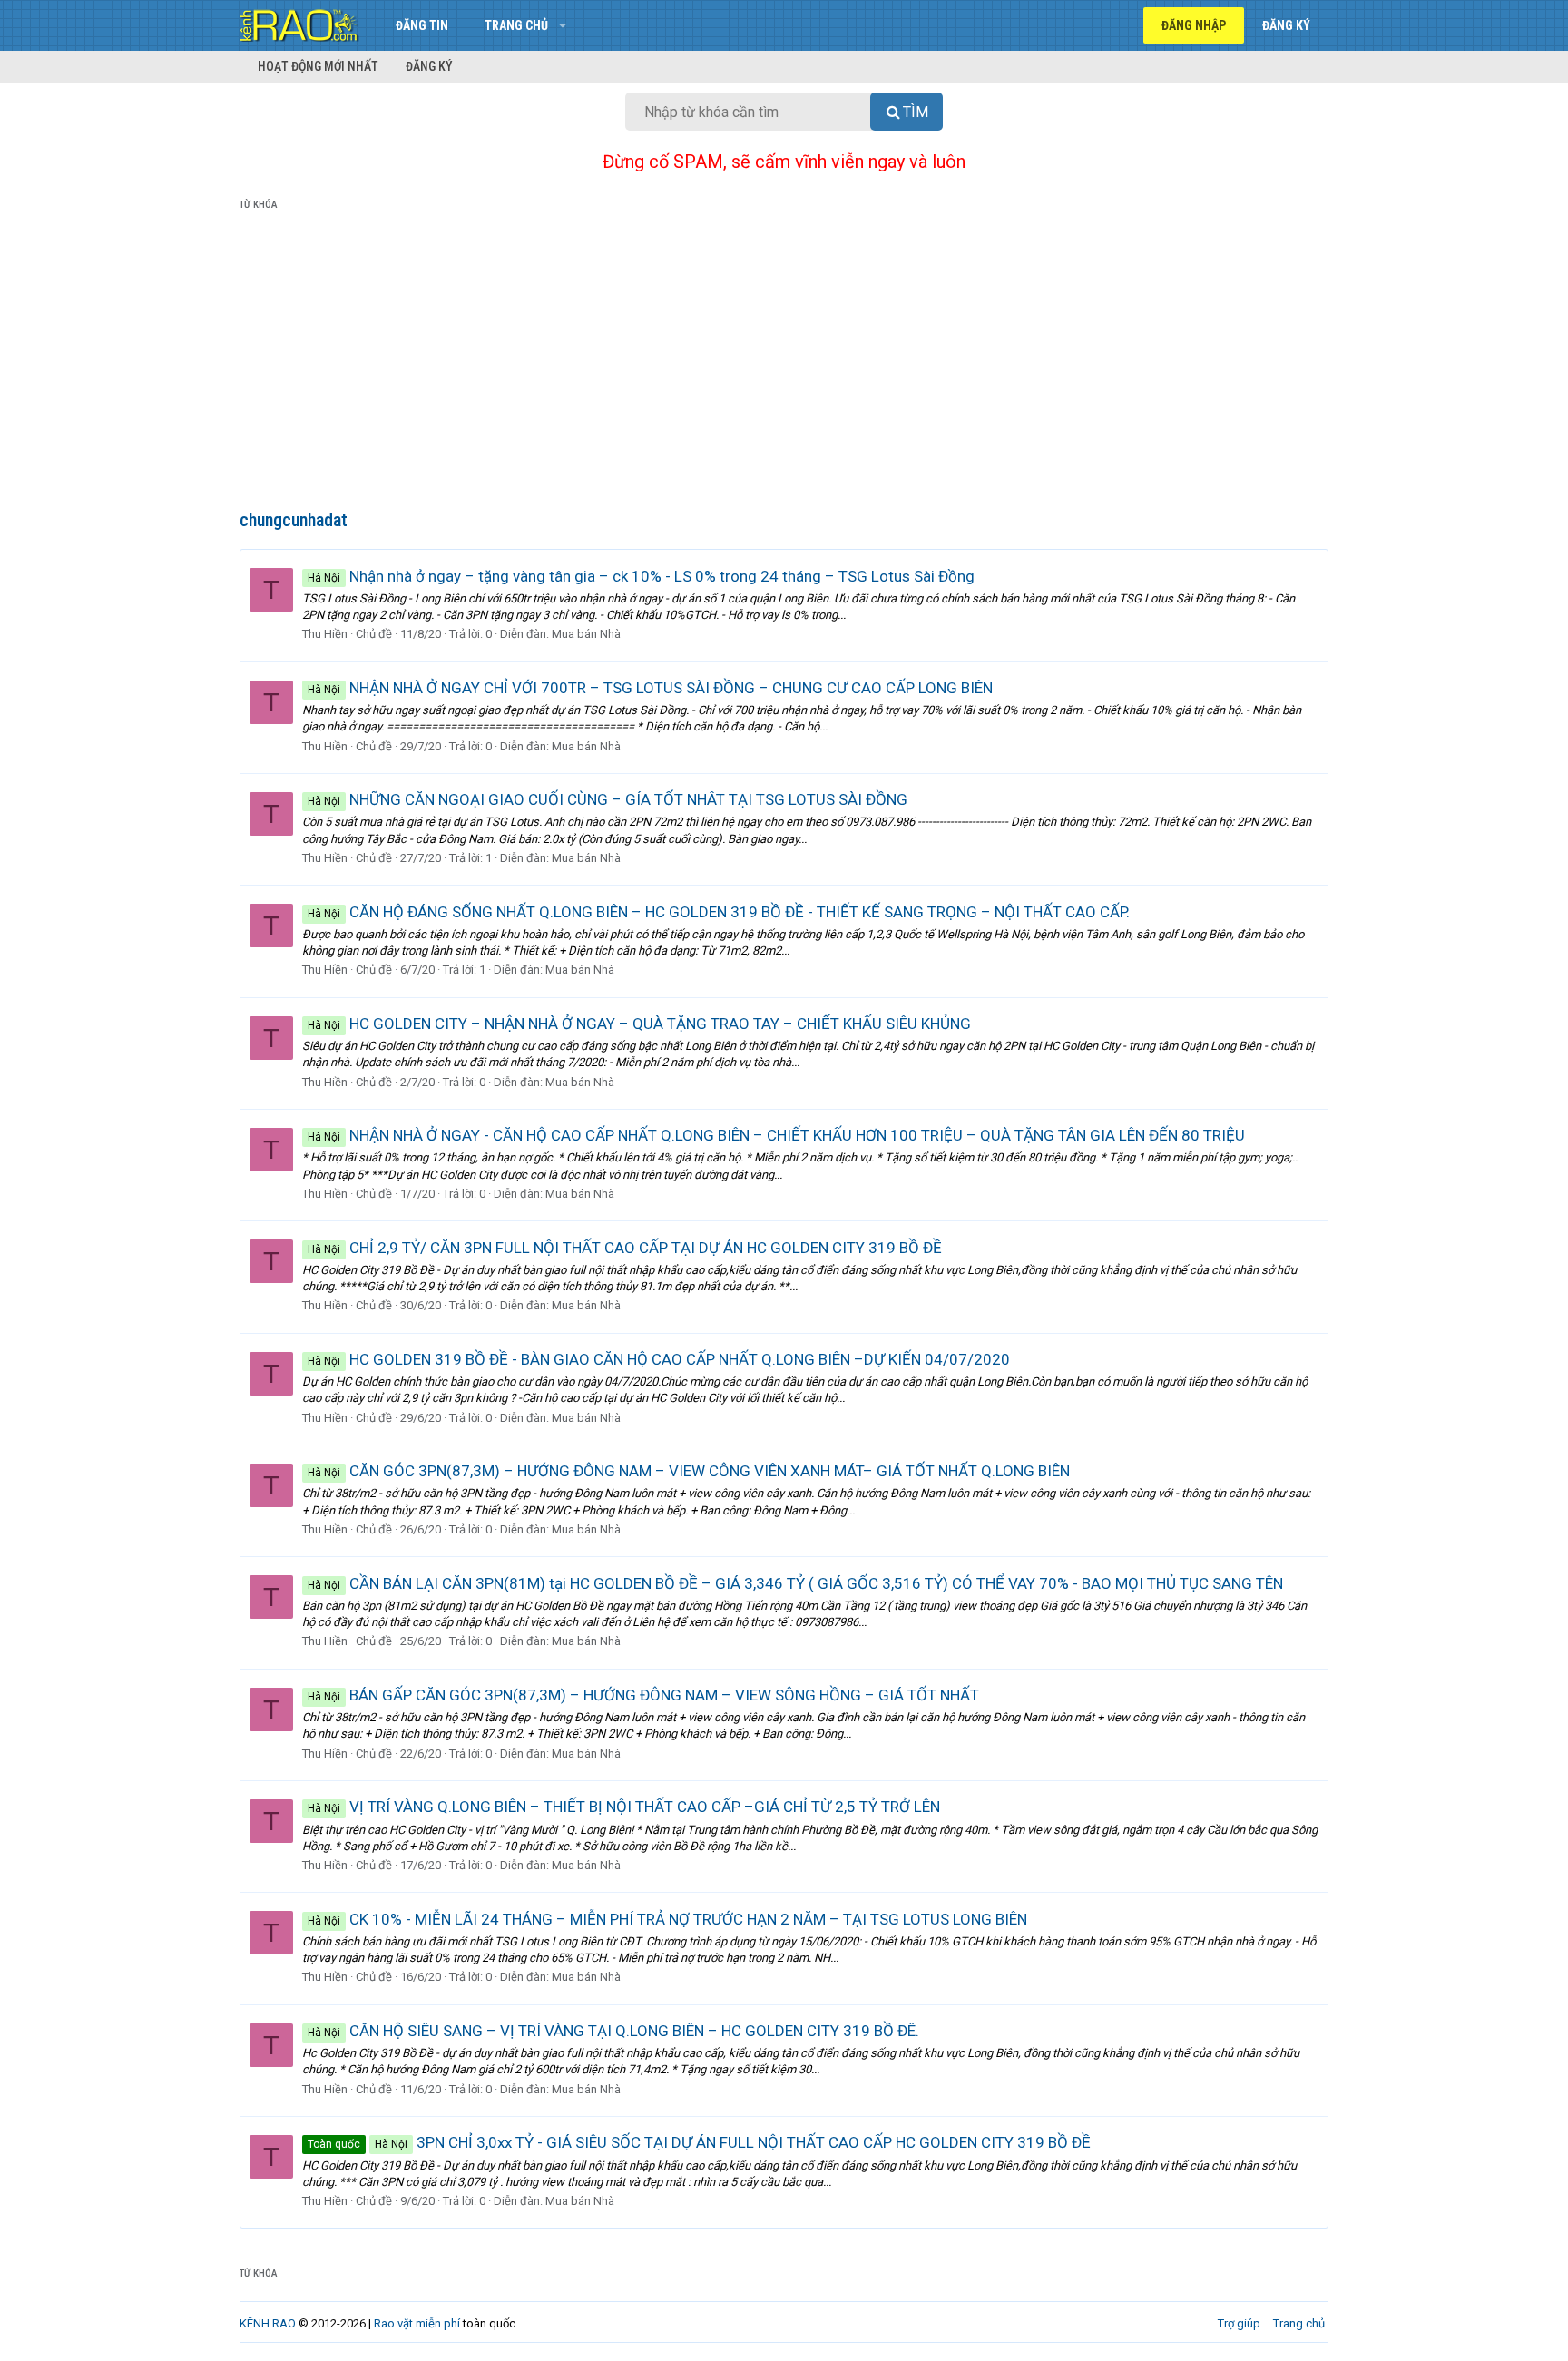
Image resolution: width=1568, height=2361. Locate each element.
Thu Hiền (325, 634)
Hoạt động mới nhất (318, 66)
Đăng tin (422, 25)
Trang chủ (516, 25)
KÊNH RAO (268, 2323)
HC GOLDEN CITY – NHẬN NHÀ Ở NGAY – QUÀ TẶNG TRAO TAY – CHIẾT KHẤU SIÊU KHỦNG (639, 1024)
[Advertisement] (784, 364)
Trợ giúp (1239, 2323)
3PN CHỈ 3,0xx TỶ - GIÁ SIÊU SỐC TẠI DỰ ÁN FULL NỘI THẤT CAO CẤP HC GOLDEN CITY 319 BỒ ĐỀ (699, 2142)
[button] (562, 25)
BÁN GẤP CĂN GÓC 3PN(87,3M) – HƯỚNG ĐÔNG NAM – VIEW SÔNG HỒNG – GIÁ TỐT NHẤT (643, 1695)
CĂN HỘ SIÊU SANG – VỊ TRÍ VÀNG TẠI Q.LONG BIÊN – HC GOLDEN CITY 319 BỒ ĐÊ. (613, 2031)
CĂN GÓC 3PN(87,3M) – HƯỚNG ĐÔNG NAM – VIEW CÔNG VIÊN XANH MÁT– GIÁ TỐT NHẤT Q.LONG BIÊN (689, 1471)
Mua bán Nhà (586, 634)
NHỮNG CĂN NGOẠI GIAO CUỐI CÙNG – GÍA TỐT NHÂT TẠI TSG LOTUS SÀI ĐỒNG (608, 799)
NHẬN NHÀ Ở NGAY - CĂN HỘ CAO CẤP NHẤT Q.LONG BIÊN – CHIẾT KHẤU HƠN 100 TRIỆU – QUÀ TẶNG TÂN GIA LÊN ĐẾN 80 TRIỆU (776, 1135)
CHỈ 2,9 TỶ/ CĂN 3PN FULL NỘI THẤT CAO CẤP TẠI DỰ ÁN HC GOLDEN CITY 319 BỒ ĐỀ (625, 1248)
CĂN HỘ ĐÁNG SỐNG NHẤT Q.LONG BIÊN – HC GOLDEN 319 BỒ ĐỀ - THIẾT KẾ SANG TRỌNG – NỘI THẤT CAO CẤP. (719, 912)
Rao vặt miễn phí (417, 2323)
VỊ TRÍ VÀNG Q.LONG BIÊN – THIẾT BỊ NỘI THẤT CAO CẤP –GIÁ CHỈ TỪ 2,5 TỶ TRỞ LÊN (624, 1807)
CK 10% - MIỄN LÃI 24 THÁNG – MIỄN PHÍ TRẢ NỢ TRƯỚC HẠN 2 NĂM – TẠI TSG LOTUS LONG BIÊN (667, 1919)
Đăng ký (429, 66)
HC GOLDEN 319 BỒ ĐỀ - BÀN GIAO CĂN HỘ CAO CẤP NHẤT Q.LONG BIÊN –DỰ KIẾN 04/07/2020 (659, 1359)
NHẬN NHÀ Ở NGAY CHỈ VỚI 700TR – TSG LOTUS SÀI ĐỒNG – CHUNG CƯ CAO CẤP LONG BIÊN (650, 688)
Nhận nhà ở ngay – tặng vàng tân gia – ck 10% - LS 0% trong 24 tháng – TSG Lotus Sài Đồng (641, 576)
